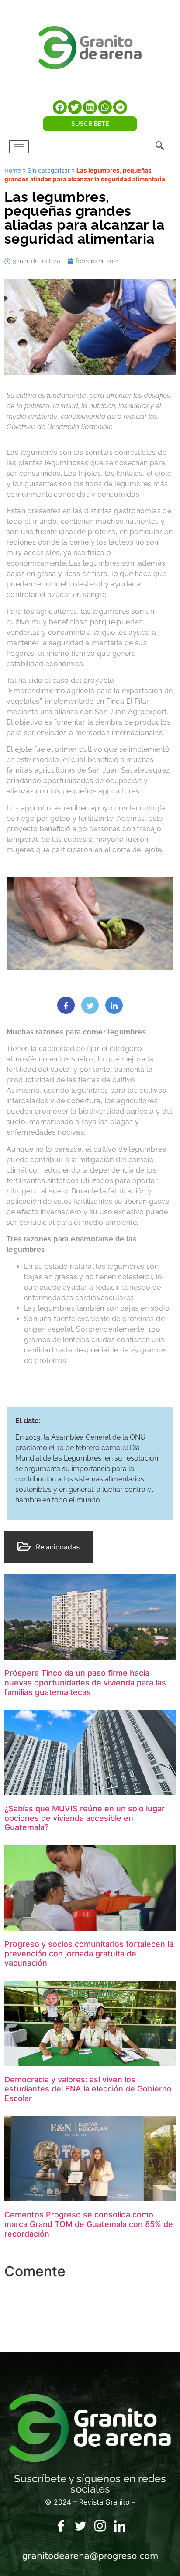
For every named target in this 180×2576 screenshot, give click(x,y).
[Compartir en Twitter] (90, 1005)
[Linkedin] (120, 2526)
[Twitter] (80, 2526)
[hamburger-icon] (19, 147)
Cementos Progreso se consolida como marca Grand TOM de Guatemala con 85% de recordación (89, 2224)
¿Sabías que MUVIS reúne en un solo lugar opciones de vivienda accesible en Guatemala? (85, 1818)
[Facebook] (61, 2526)
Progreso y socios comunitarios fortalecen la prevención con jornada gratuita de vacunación (89, 1953)
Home (13, 170)
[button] (60, 107)
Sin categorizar (49, 170)
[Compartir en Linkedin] (114, 1005)
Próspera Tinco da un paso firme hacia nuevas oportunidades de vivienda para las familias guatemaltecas (85, 1682)
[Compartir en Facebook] (66, 1005)
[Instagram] (100, 2526)
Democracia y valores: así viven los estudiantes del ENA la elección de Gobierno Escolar (88, 2089)
